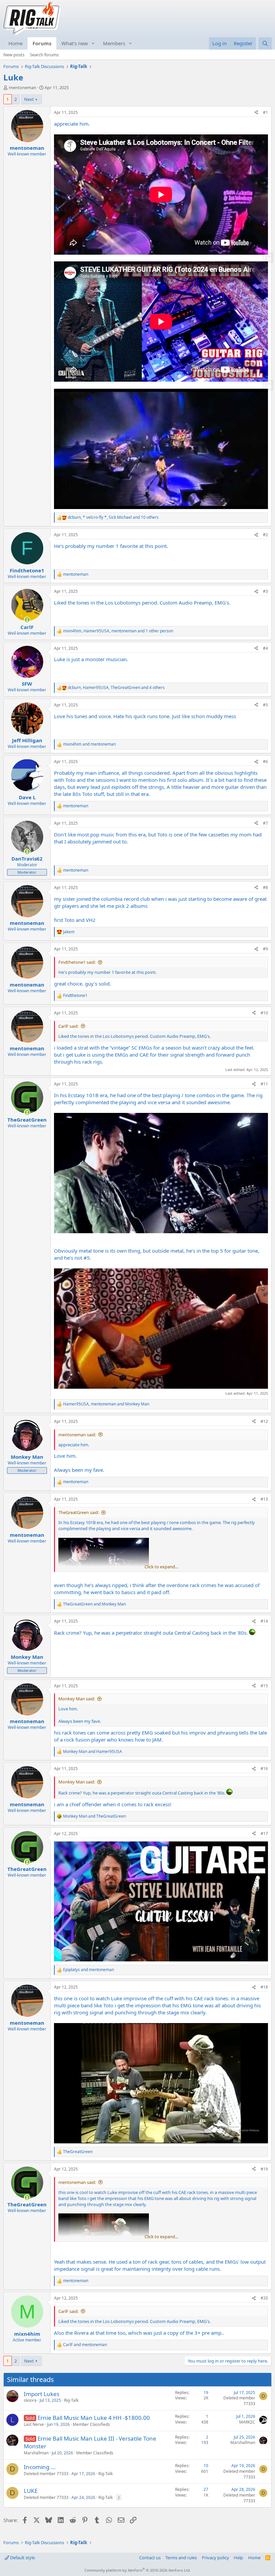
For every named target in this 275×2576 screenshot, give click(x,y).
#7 (265, 823)
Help (238, 2558)
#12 (264, 1421)
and (89, 744)
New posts (14, 55)
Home (15, 43)
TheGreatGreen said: (79, 1512)
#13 (264, 1499)
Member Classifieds (91, 2424)
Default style (22, 2558)
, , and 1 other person (118, 631)
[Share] (256, 113)
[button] (93, 43)
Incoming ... (40, 2467)
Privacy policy (215, 2558)
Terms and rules (181, 2558)
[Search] (265, 43)
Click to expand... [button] (161, 1567)
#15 (264, 1686)
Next (29, 99)
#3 (265, 591)
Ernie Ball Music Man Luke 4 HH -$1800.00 (94, 2418)
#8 (265, 888)
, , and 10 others (113, 517)
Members (114, 43)
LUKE (31, 2491)
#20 (264, 2298)
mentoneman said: (77, 1435)
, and (106, 1404)
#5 (265, 705)
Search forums (44, 55)
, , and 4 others (116, 688)
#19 (264, 2169)
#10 (264, 1013)
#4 (265, 648)
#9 (265, 949)
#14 (264, 1621)
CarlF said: (68, 1026)
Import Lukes (42, 2394)
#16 (264, 1769)
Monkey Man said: (77, 1699)
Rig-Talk (71, 2400)
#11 (264, 1084)
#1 (265, 112)
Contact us (150, 2558)
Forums (42, 43)
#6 (265, 762)
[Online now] (27, 620)
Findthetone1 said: (77, 962)
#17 (264, 1834)
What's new (75, 43)
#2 (265, 535)
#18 (264, 1987)
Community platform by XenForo (138, 2570)
